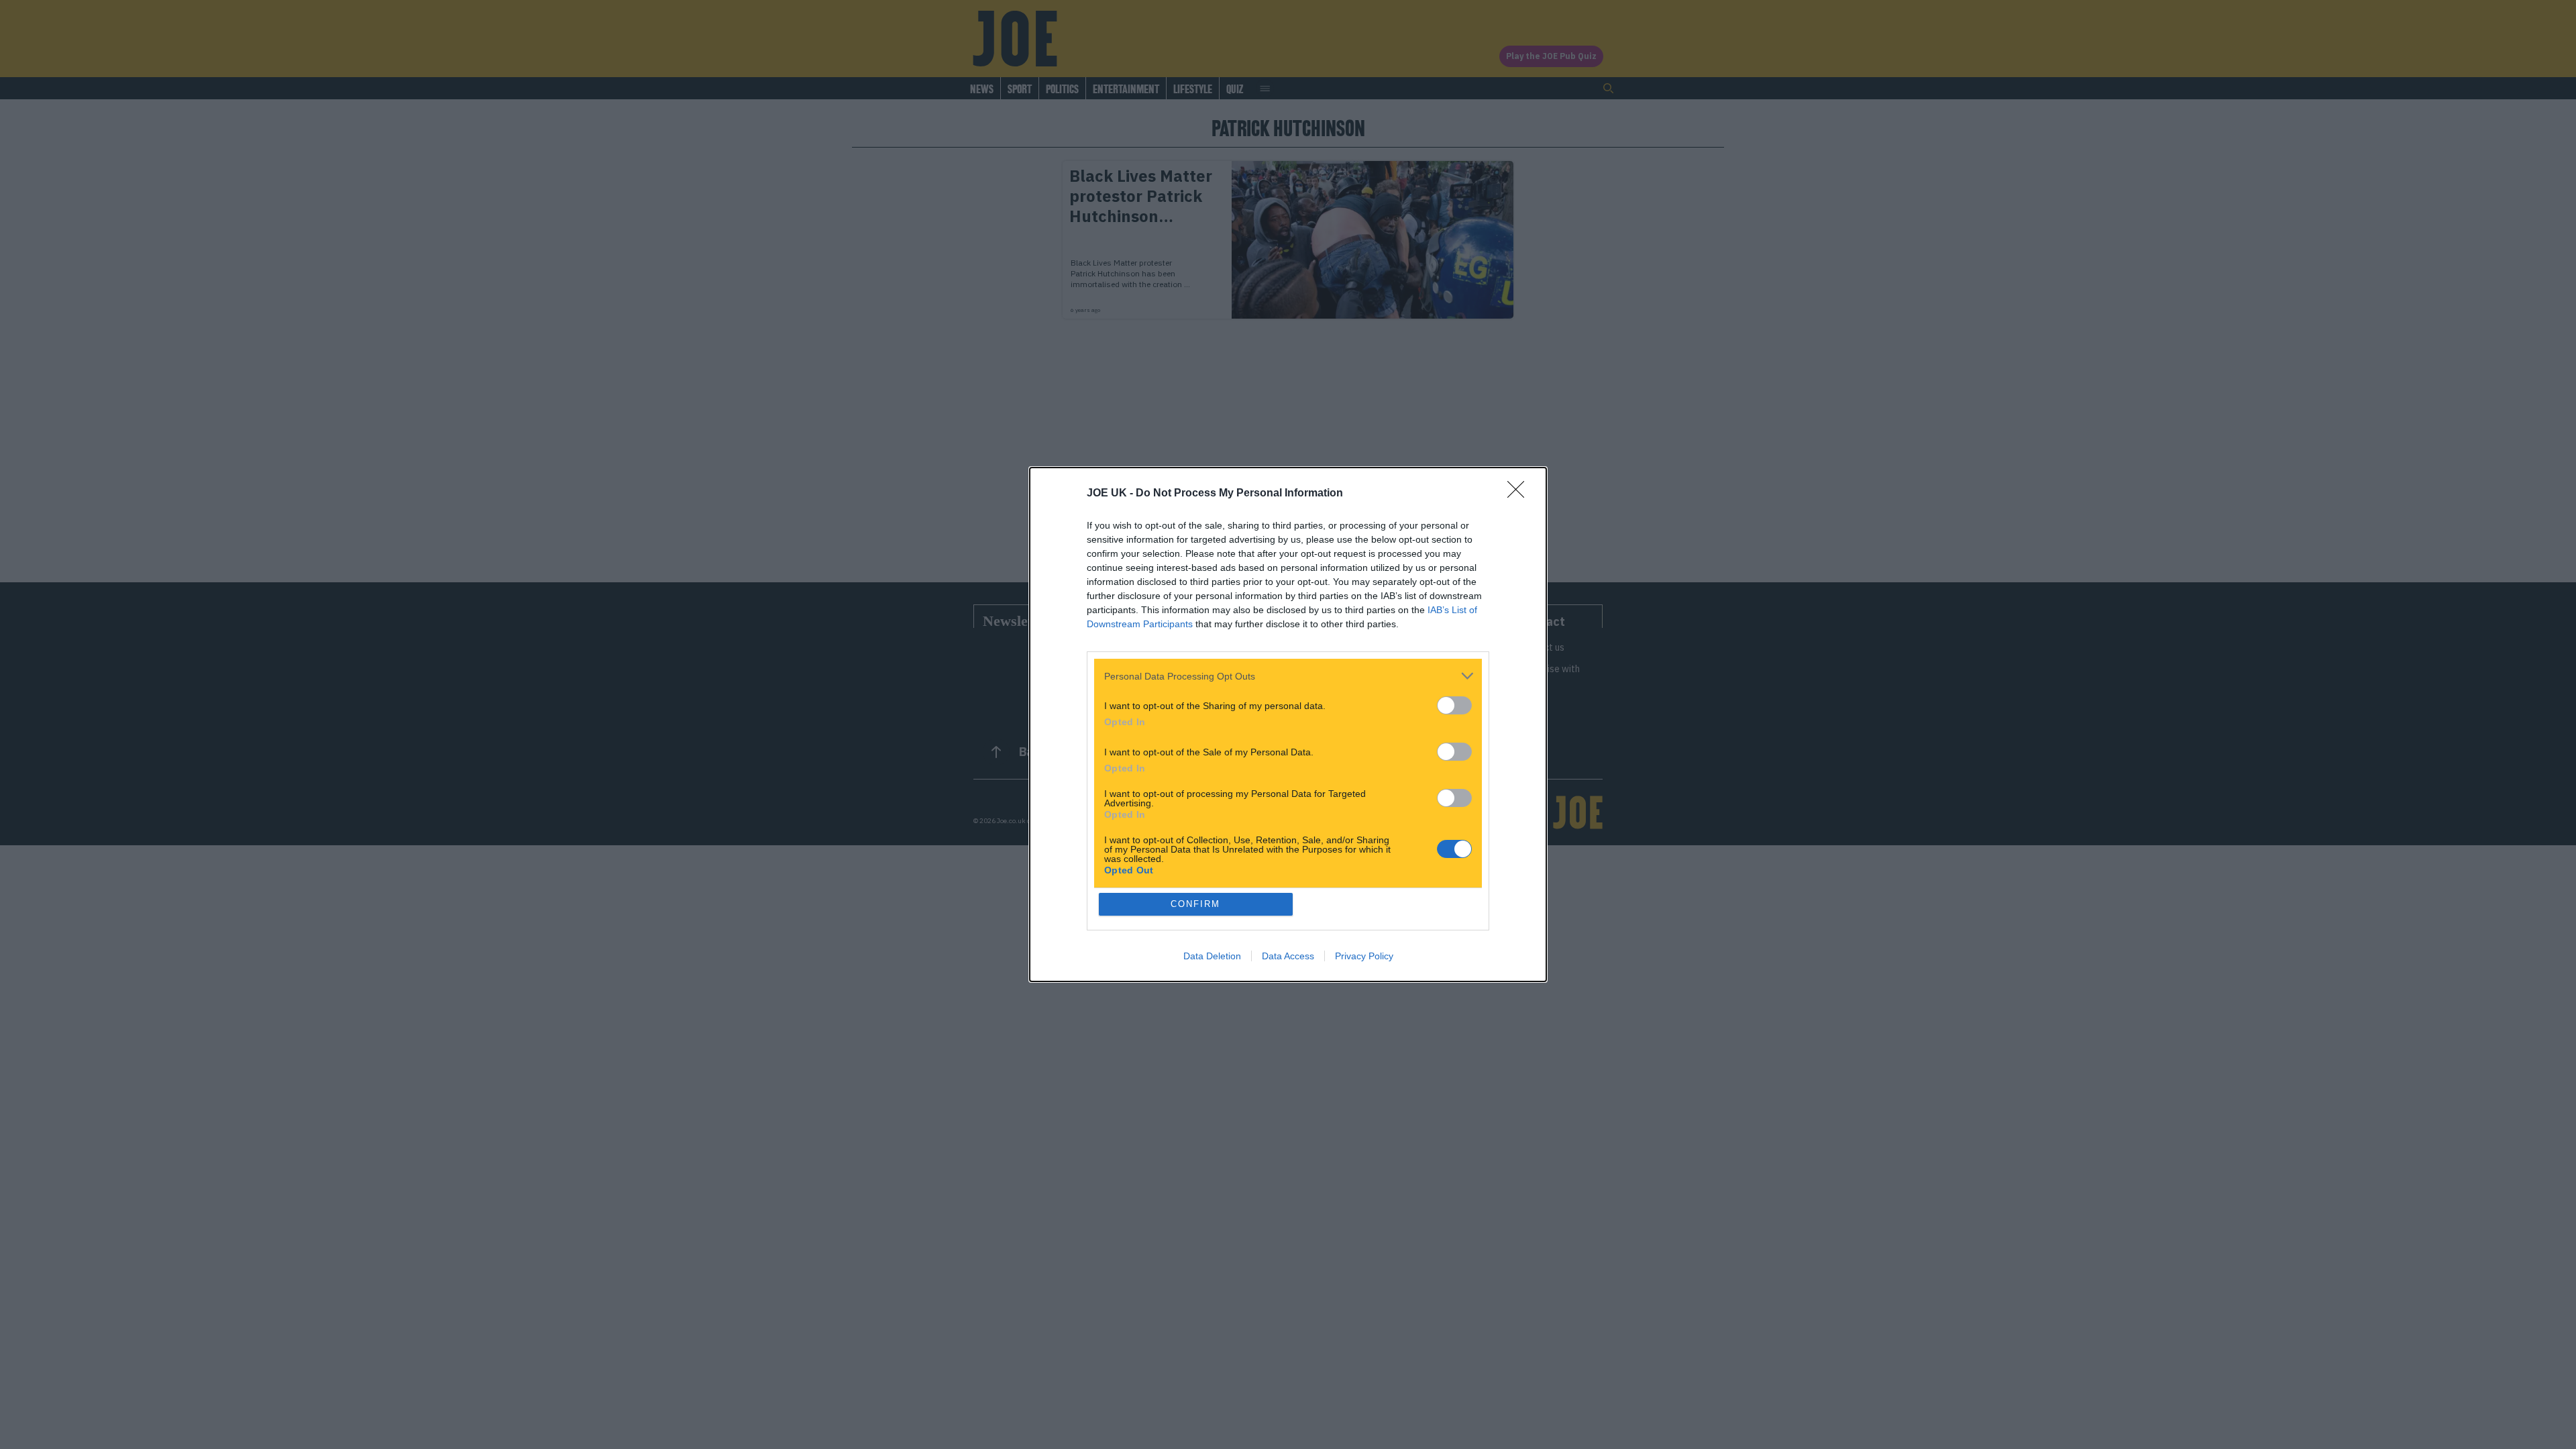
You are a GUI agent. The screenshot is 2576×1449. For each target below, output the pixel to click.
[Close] (1520, 494)
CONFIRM (1195, 904)
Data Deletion (1212, 956)
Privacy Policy (1364, 956)
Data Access (1288, 956)
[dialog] (1288, 724)
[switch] (1454, 705)
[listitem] (1288, 676)
